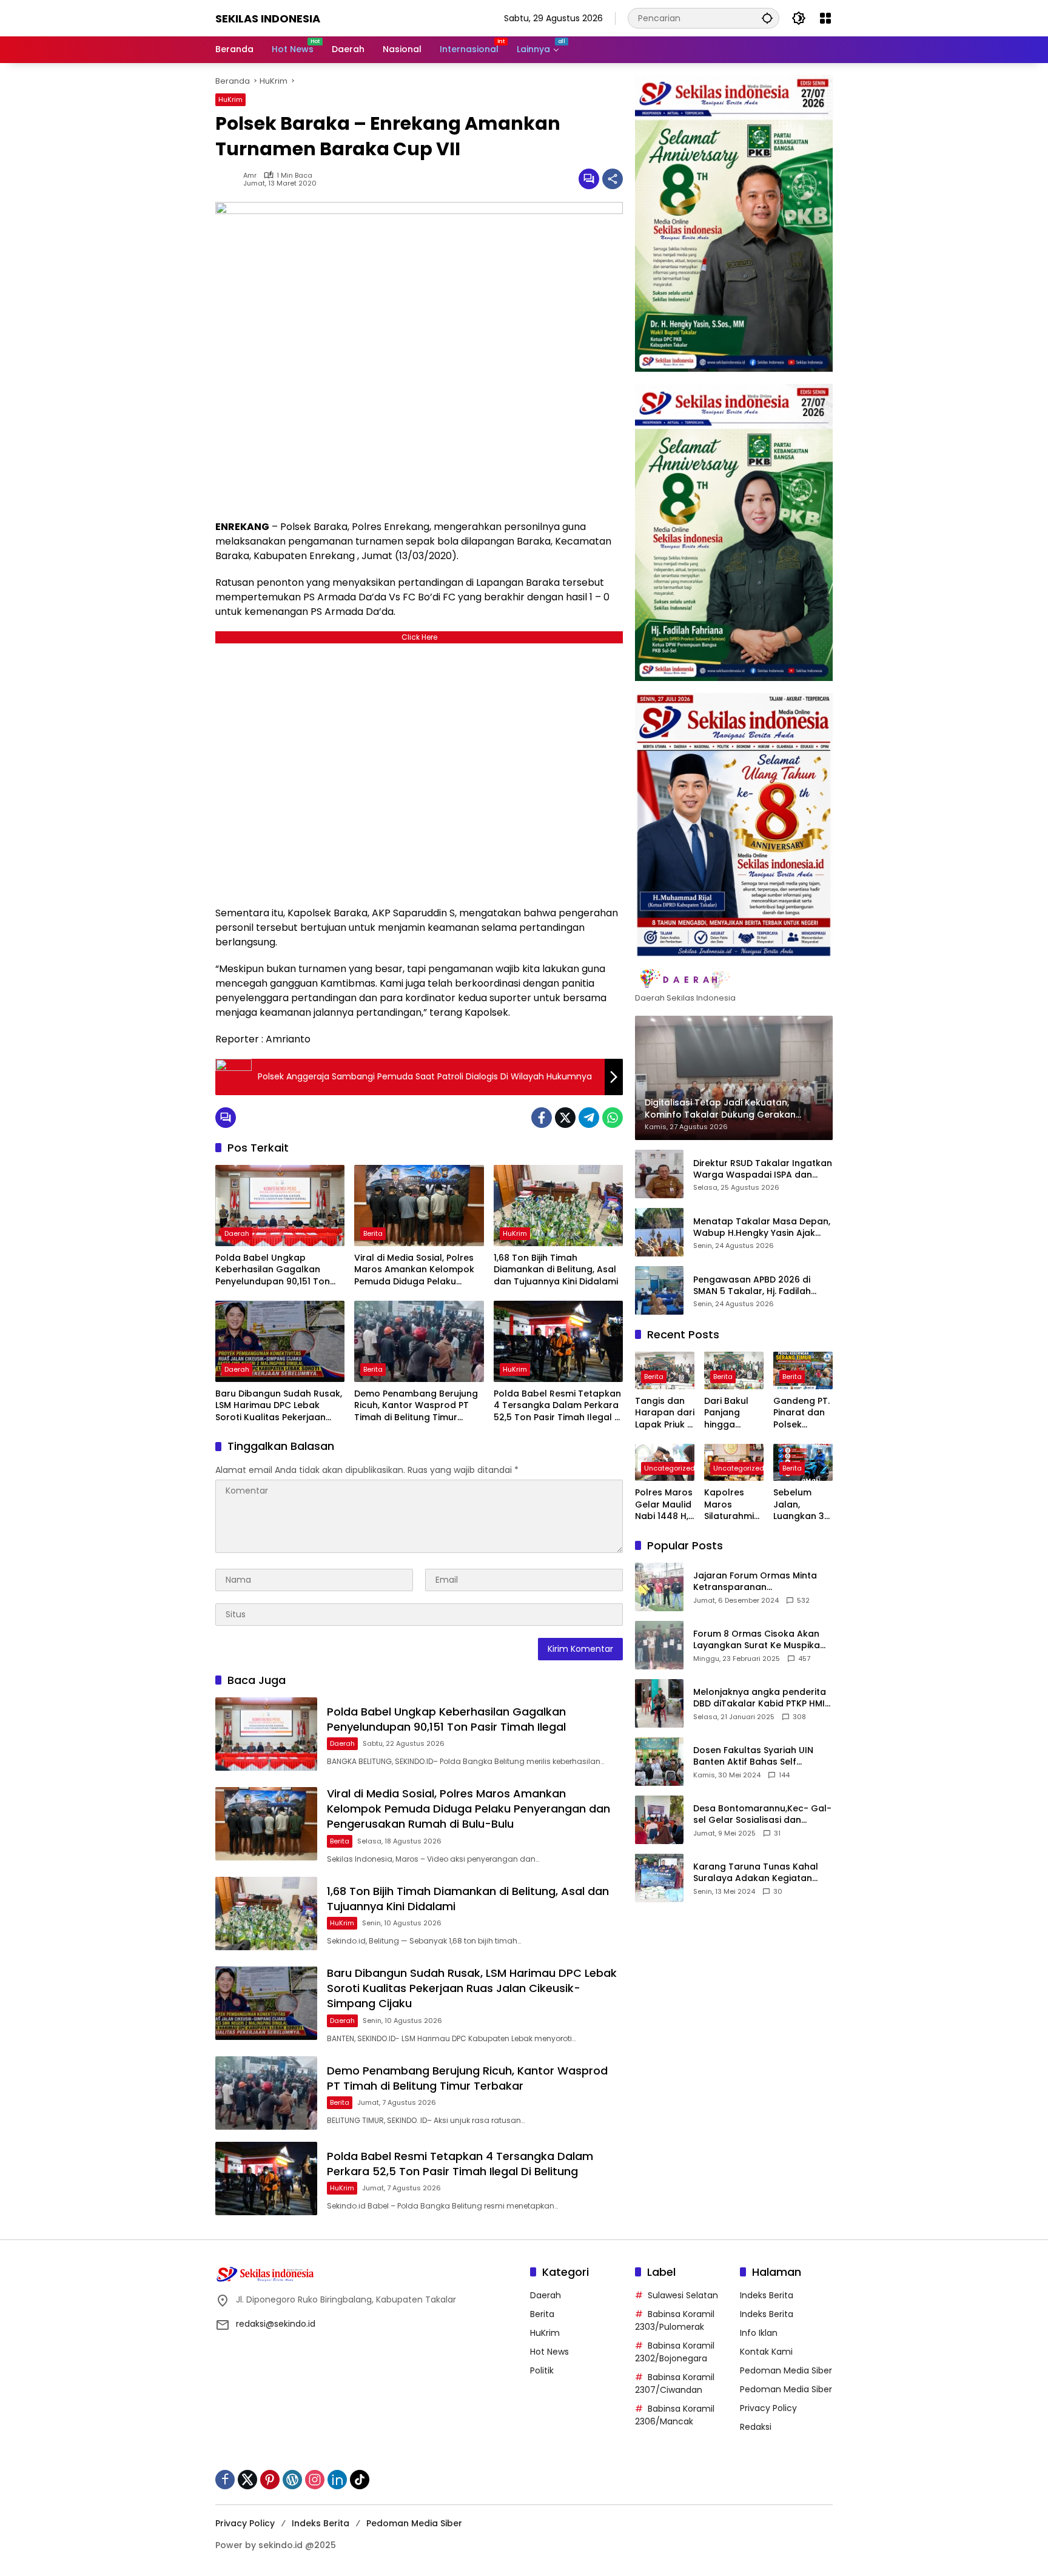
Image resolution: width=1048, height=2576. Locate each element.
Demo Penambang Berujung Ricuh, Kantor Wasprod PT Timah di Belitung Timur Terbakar (416, 1406)
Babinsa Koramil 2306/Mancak (675, 2415)
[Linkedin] (337, 2480)
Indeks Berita (767, 2295)
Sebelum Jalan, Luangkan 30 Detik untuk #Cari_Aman (803, 1505)
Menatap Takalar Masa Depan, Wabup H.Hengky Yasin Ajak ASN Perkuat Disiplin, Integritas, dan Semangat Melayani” (762, 1227)
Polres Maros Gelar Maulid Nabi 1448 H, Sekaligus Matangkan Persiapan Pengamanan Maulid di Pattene (665, 1505)
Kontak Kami (766, 2352)
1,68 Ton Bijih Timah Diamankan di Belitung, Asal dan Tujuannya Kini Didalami (556, 1270)
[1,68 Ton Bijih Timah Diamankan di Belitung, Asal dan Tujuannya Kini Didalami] (558, 1206)
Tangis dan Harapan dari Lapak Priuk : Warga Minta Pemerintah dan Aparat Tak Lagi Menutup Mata (665, 1413)
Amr (250, 176)
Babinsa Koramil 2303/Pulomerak (675, 2320)
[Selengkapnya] (734, 979)
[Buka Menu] (825, 18)
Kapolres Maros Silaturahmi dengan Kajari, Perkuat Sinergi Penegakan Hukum (729, 1505)
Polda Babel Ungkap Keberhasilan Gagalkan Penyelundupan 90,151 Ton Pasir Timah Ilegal (273, 1270)
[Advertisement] (419, 772)
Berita (373, 1233)
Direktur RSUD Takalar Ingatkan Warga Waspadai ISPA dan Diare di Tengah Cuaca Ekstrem (763, 1169)
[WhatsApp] (613, 1118)
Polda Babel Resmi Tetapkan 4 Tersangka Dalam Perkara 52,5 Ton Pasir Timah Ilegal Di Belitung (558, 1406)
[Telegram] (589, 1118)
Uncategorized (670, 1468)
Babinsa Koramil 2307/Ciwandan (675, 2383)
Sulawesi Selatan (683, 2295)
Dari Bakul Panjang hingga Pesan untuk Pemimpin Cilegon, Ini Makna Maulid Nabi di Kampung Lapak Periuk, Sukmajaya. (733, 1413)
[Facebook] (542, 1118)
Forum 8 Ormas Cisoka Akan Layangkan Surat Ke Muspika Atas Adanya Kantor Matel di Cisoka (757, 1639)
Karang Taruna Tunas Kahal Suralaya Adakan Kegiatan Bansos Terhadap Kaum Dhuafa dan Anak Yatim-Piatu (759, 1872)
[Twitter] (565, 1118)
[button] (767, 18)
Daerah (237, 1233)
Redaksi (756, 2427)
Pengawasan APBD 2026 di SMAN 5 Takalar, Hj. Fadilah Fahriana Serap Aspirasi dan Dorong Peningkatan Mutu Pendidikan (756, 1285)
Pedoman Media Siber (786, 2370)
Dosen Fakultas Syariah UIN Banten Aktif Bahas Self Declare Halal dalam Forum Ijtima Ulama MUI (754, 1756)
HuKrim (230, 99)
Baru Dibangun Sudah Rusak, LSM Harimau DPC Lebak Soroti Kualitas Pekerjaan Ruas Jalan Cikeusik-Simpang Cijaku (279, 1406)
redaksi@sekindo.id (276, 2324)
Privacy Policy (768, 2408)
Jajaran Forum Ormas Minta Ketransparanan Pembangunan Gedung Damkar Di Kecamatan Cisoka (760, 1581)
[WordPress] (292, 2480)
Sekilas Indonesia (268, 18)
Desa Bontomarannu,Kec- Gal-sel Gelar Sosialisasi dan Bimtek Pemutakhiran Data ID (762, 1814)
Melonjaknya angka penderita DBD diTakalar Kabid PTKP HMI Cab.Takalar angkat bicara (760, 1698)
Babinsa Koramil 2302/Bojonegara (675, 2352)
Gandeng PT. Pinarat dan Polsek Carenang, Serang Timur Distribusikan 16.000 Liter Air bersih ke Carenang (803, 1413)
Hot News (549, 2352)
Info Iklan (759, 2333)
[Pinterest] (270, 2480)
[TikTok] (360, 2480)
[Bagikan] (613, 179)
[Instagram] (315, 2480)
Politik (542, 2370)
